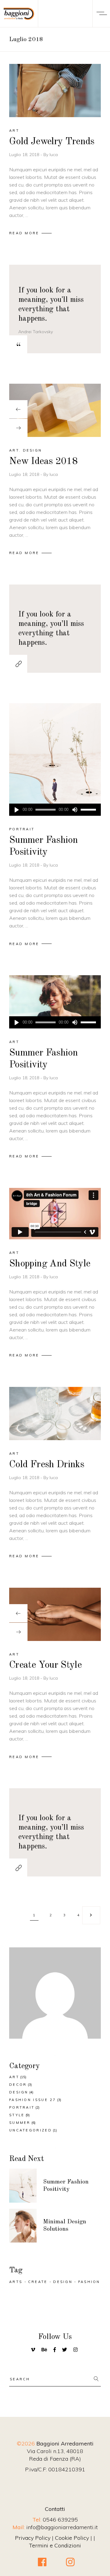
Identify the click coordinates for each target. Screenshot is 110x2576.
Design (33, 450)
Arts (16, 2282)
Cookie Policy (72, 2538)
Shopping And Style (50, 1264)
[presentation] (18, 409)
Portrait (22, 829)
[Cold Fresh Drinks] (55, 1414)
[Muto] (75, 810)
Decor (18, 2085)
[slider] (89, 810)
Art (14, 131)
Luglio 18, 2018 (25, 155)
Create (38, 2282)
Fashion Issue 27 (33, 2100)
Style (17, 2115)
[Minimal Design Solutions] (23, 2226)
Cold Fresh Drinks (47, 1465)
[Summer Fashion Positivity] (55, 760)
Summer (20, 2123)
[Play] (16, 810)
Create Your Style (45, 1665)
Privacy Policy (33, 2538)
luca (54, 155)
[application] (55, 810)
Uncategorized (31, 2130)
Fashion (89, 2282)
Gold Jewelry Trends (52, 142)
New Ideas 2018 (43, 462)
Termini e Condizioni (55, 2545)
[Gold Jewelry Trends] (55, 91)
